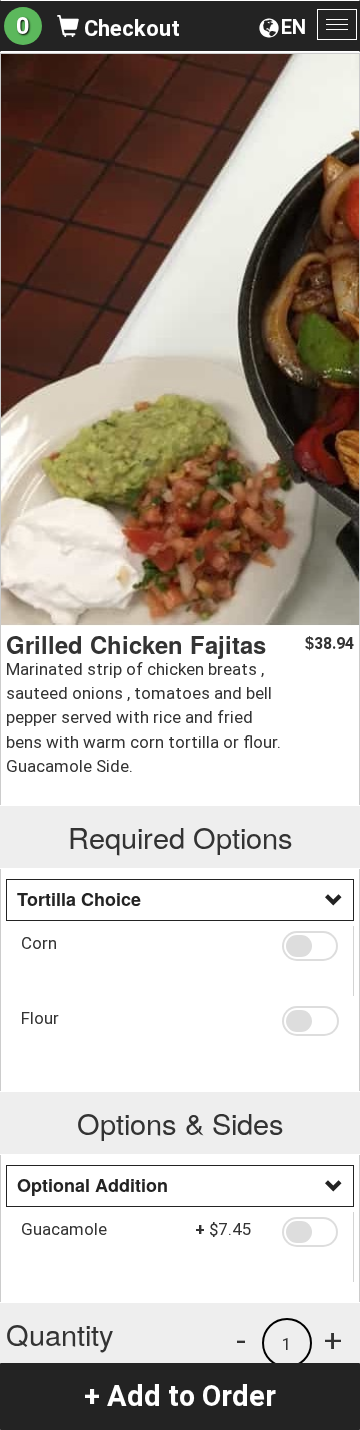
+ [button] (333, 1340)
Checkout (129, 28)
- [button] (241, 1340)
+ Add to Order (180, 1396)
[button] (310, 946)
